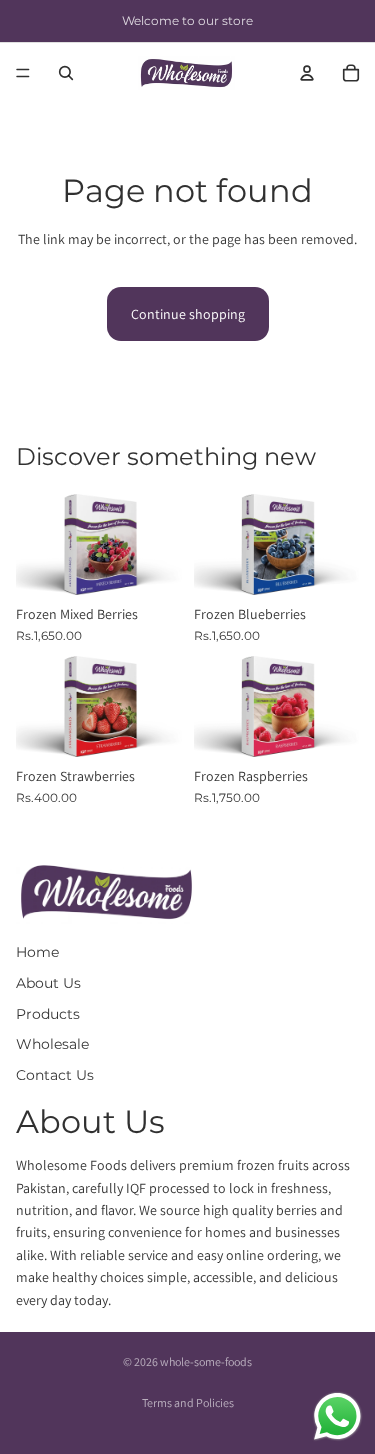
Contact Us (55, 1075)
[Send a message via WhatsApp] (337, 1416)
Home (37, 952)
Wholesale (52, 1044)
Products (48, 1014)
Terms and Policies (188, 1402)
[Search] (66, 73)
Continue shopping (188, 314)
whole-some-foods (206, 1361)
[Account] (307, 73)
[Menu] (23, 73)
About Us (48, 983)
